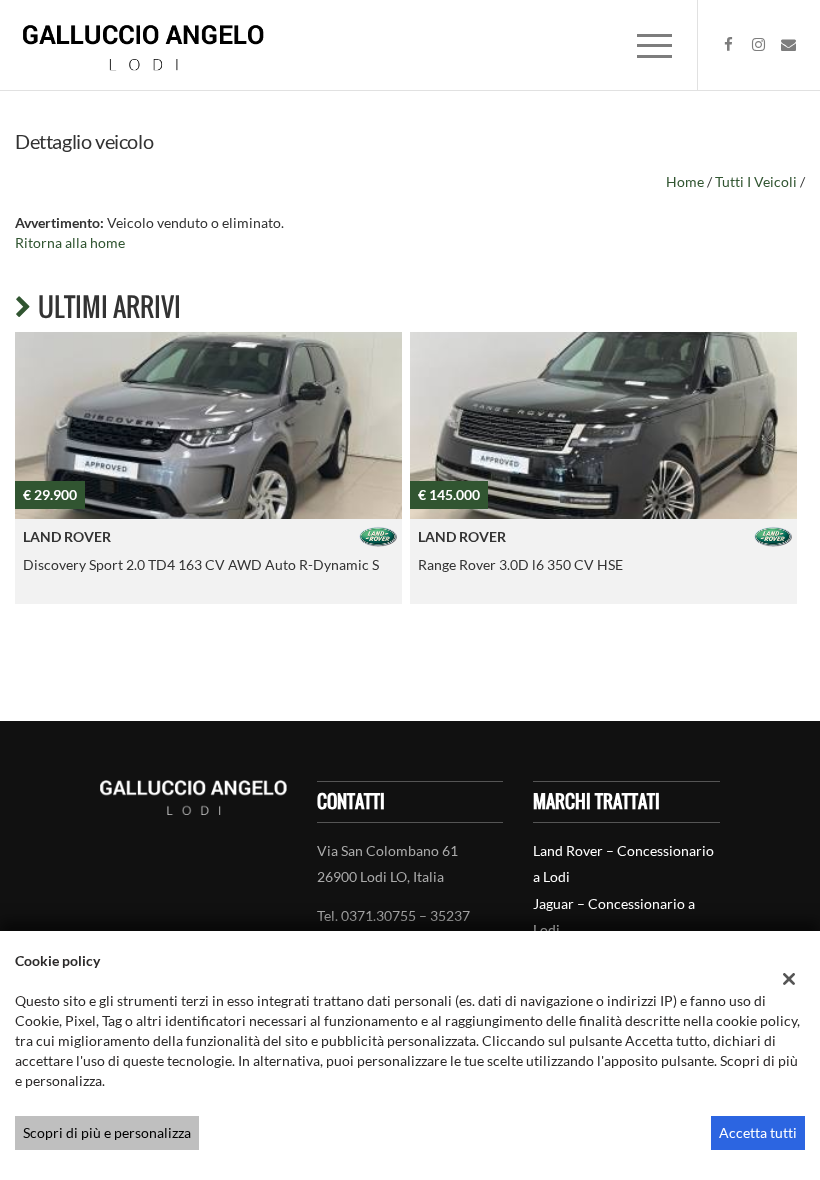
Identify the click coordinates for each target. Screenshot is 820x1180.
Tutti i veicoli (756, 181)
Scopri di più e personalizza (107, 1132)
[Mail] (789, 45)
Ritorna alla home (70, 242)
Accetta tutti (758, 1132)
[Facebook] (729, 45)
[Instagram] (759, 45)
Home (685, 181)
